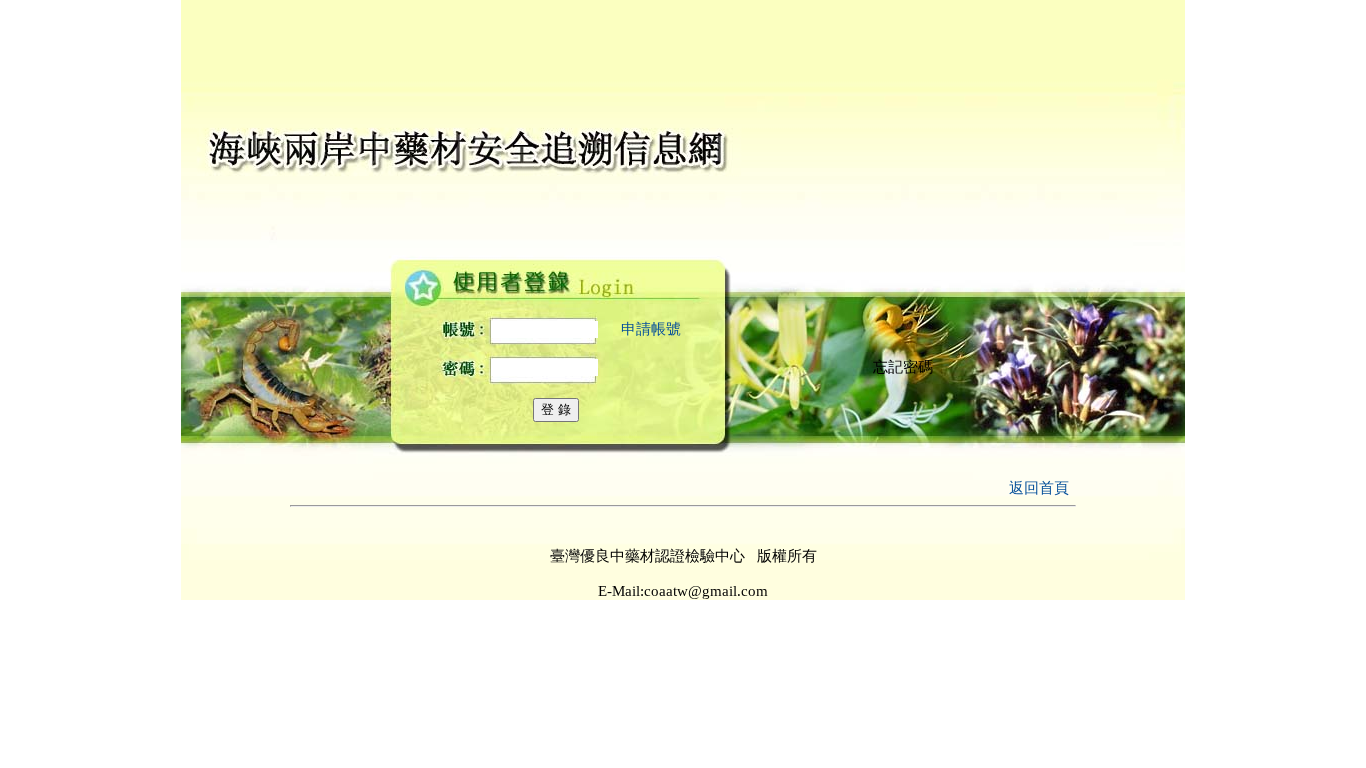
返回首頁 (1039, 488)
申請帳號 (651, 329)
